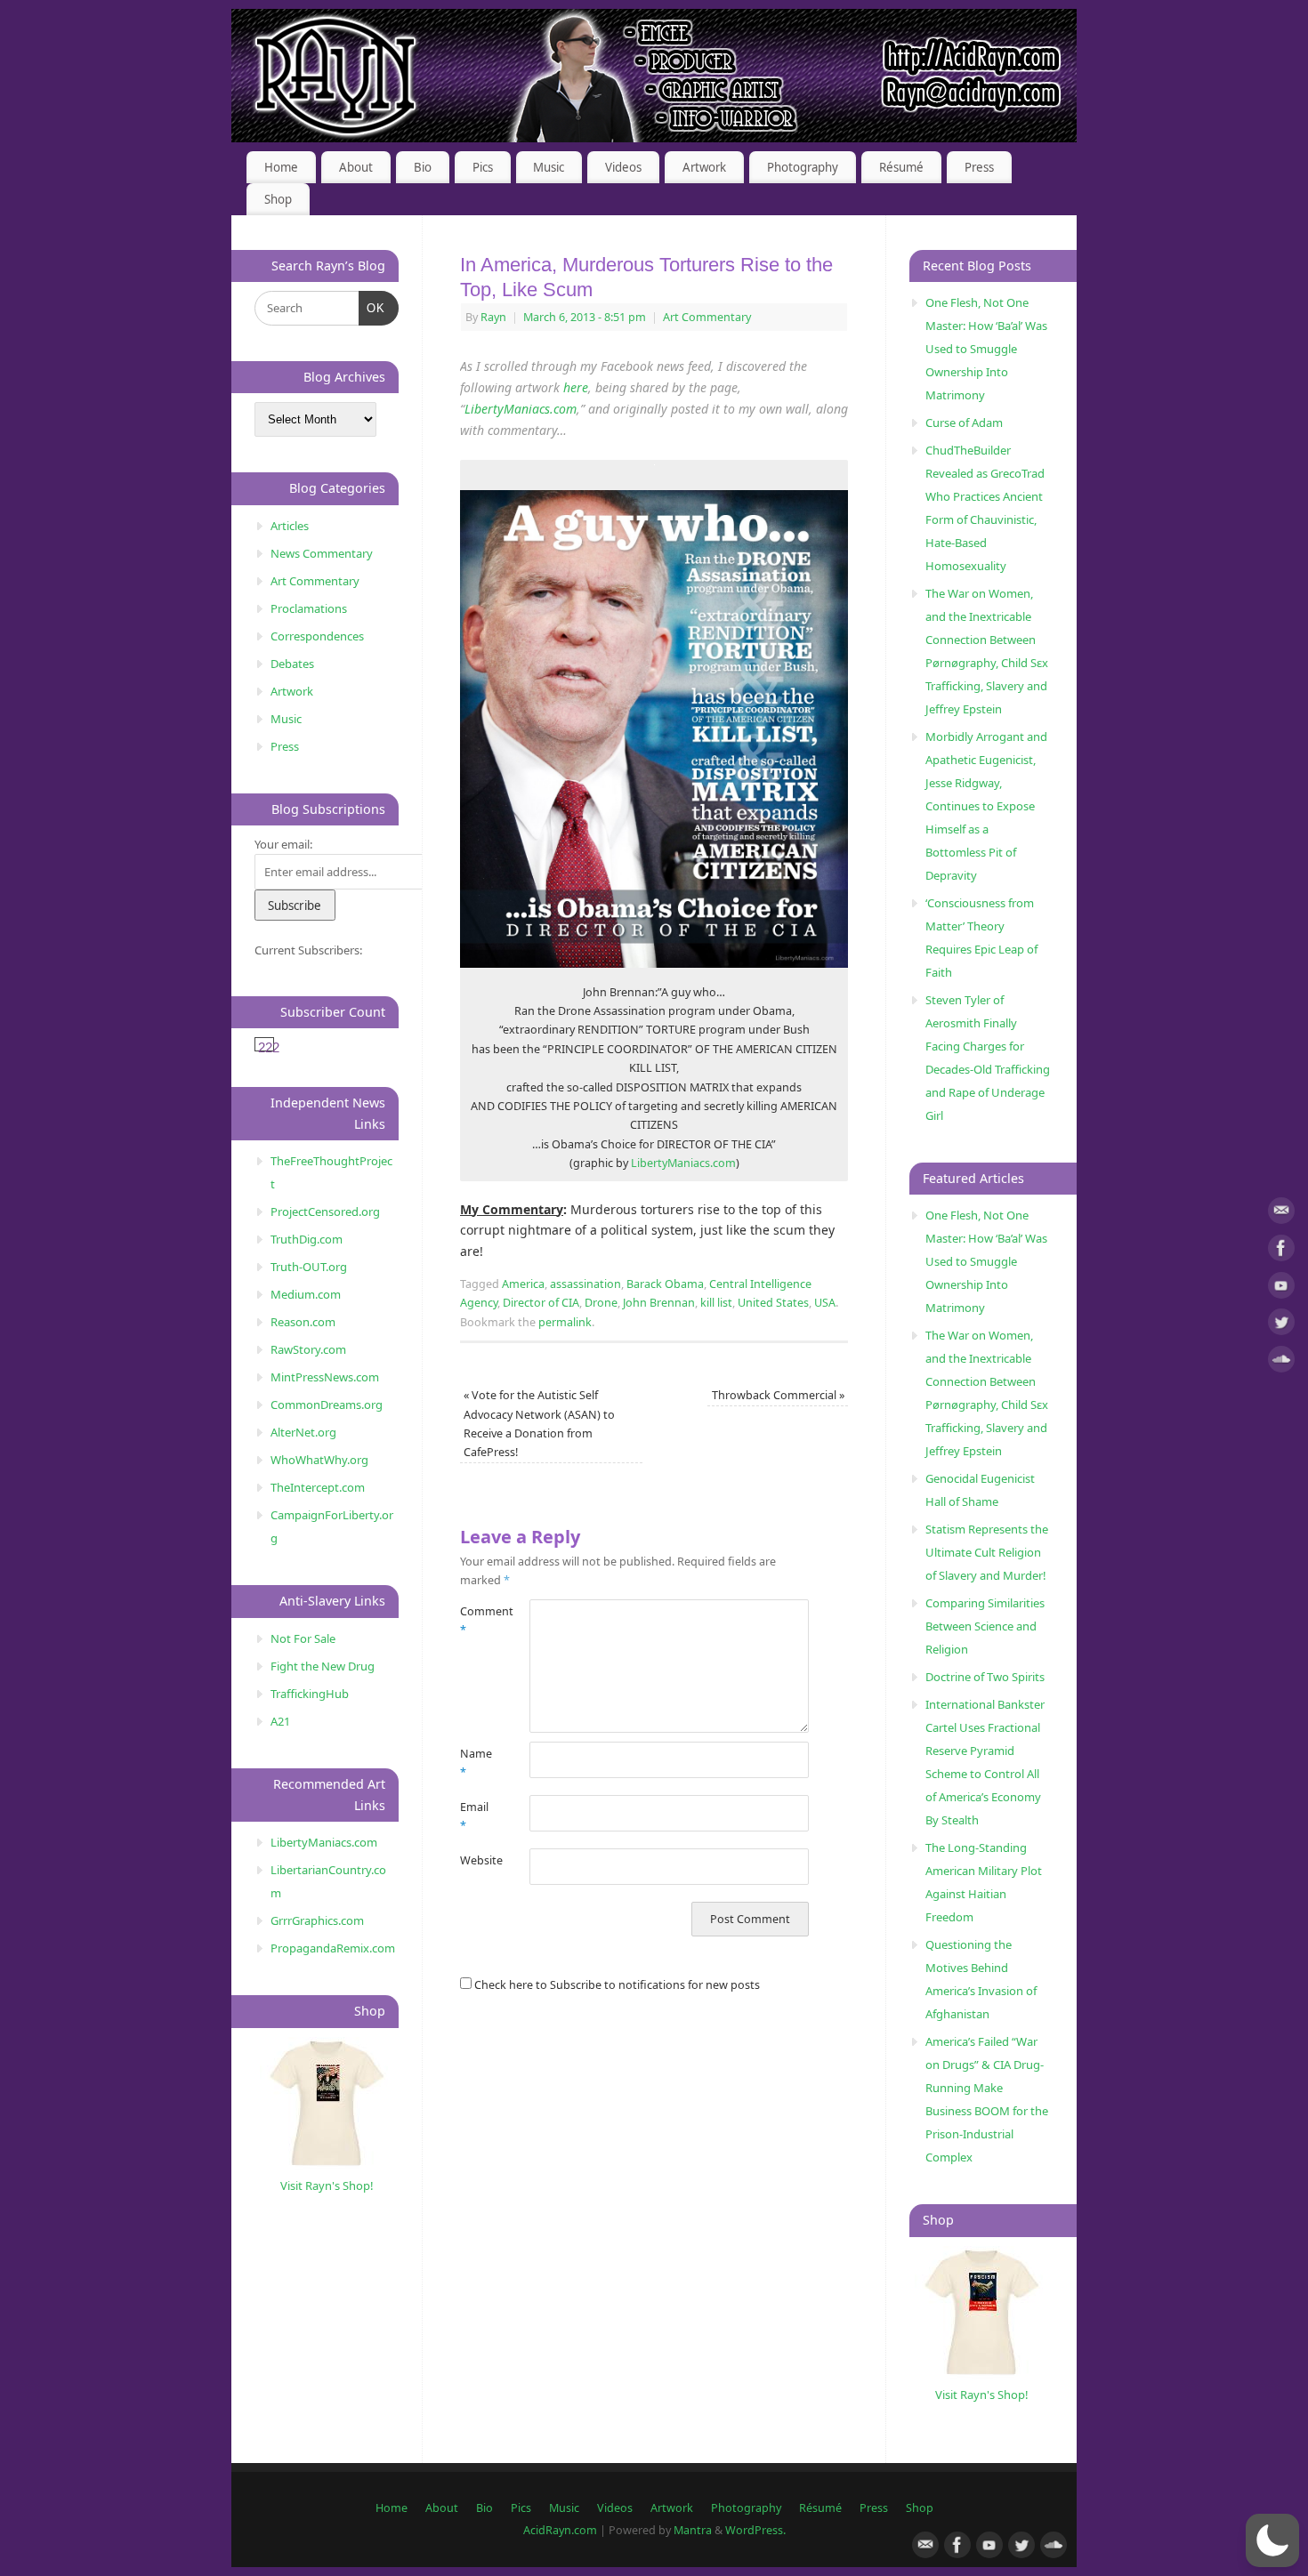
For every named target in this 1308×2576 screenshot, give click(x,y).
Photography (803, 167)
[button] (1272, 2540)
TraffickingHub (310, 1694)
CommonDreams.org (327, 1405)
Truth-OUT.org (309, 1267)
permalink (565, 1322)
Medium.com (306, 1294)
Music (549, 167)
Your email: (283, 844)
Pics (483, 167)
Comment (477, 1621)
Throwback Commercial (778, 1395)
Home (281, 167)
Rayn (493, 317)
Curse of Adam (964, 423)
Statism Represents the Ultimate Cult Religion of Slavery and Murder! (987, 1552)
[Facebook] (1281, 1251)
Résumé (901, 167)
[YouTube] (1281, 1288)
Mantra (693, 2530)
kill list (716, 1303)
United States (773, 1303)
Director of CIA (541, 1303)
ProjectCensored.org (325, 1212)
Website (477, 1860)
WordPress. (755, 2530)
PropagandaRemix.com (333, 1948)
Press (979, 167)
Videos (623, 167)
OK (372, 308)
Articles (290, 526)
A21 (280, 1721)
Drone (601, 1303)
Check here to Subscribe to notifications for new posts (616, 1985)
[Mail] (1281, 1214)
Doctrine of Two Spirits (985, 1677)
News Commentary (322, 553)
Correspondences (317, 636)
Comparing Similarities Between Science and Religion (985, 1626)
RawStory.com (308, 1349)
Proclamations (309, 608)
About (356, 167)
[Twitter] (1281, 1325)
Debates (292, 664)
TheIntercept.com (318, 1487)
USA (825, 1303)
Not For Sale (303, 1638)
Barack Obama (665, 1284)
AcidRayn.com (560, 2530)
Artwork (704, 167)
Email (474, 1816)
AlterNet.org (303, 1432)
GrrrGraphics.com (317, 1920)
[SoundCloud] (1281, 1362)
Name (476, 1763)
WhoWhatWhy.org (319, 1460)
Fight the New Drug (323, 1666)
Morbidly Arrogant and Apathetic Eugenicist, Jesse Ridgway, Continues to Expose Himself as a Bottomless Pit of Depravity (986, 806)
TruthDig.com (307, 1239)
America (523, 1284)
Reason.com (303, 1322)
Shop (278, 199)
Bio (423, 167)
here (576, 387)
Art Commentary (707, 317)
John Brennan (659, 1303)
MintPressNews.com (325, 1377)
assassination (585, 1284)
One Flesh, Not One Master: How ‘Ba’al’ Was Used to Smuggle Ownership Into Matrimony (986, 349)
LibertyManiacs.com (521, 409)
